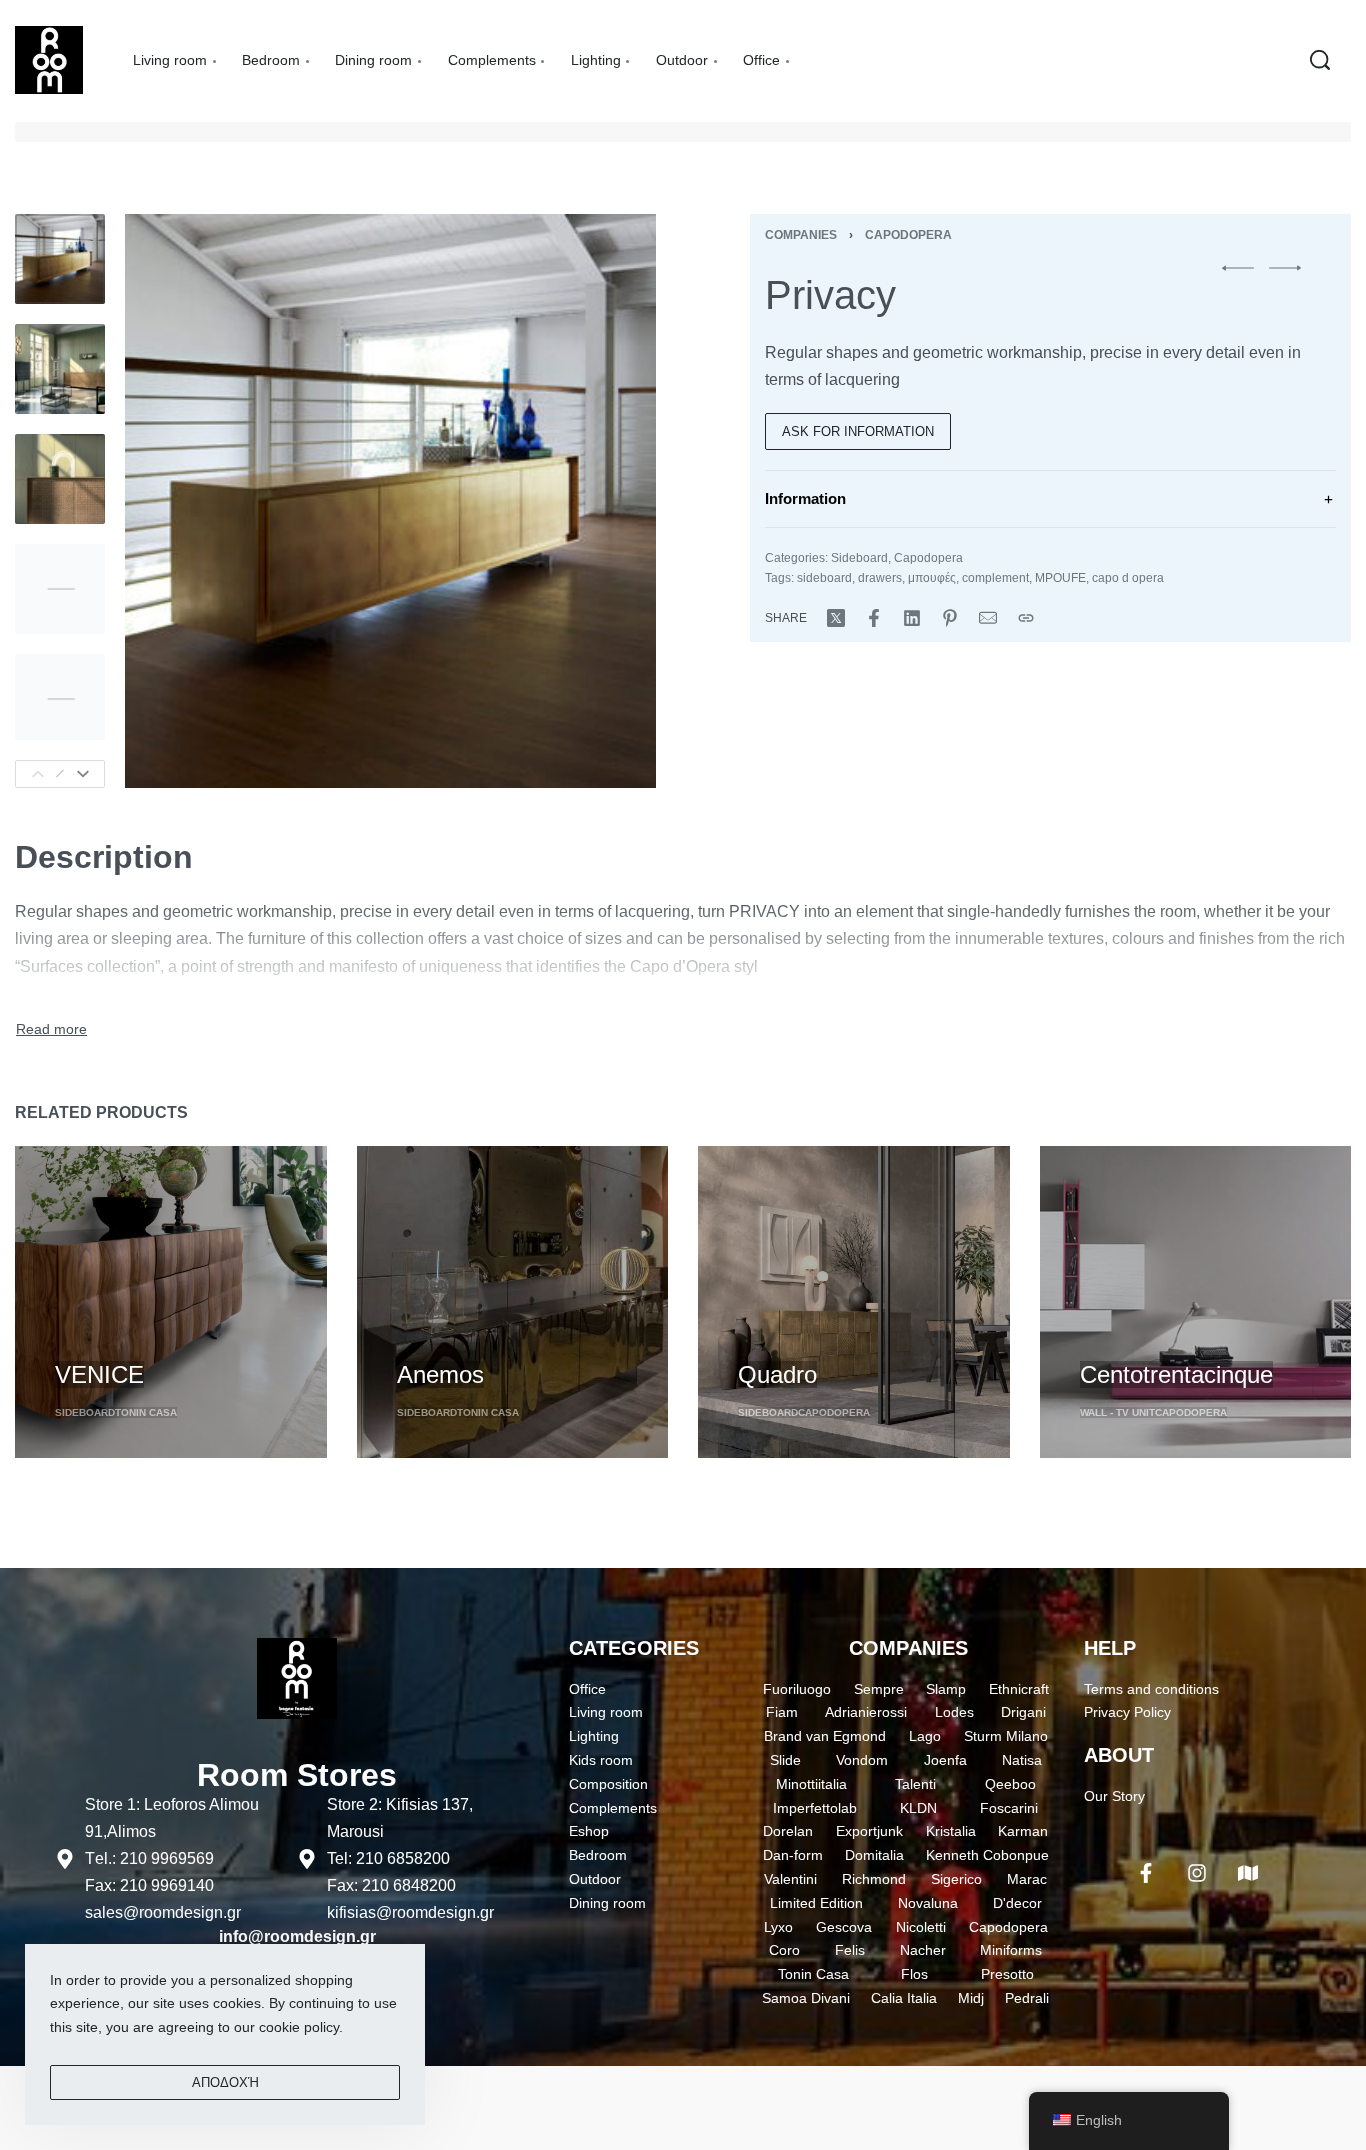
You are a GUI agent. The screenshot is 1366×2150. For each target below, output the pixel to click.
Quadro (777, 1374)
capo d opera (1128, 578)
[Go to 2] (60, 369)
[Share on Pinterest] (950, 618)
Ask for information (858, 431)
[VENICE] (171, 1302)
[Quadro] (854, 1302)
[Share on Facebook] (874, 618)
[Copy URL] (1026, 618)
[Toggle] (51, 1030)
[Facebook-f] (1146, 1873)
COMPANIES (908, 1648)
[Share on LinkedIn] (912, 618)
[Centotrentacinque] (1196, 1302)
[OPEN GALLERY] (390, 501)
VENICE (99, 1374)
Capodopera (908, 235)
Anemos (440, 1374)
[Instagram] (1197, 1873)
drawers (880, 578)
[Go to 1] (60, 259)
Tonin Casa (146, 1412)
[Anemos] (513, 1302)
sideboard (824, 578)
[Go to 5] (60, 699)
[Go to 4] (60, 589)
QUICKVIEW (96, 1338)
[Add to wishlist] (171, 1341)
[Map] (1248, 1873)
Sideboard (859, 558)
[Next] (83, 774)
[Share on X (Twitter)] (836, 618)
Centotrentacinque (1176, 1374)
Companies (801, 235)
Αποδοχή (225, 2082)
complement (995, 578)
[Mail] (988, 618)
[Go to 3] (60, 479)
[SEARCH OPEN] (1320, 60)
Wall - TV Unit (1117, 1412)
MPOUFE (1060, 578)
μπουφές (932, 578)
